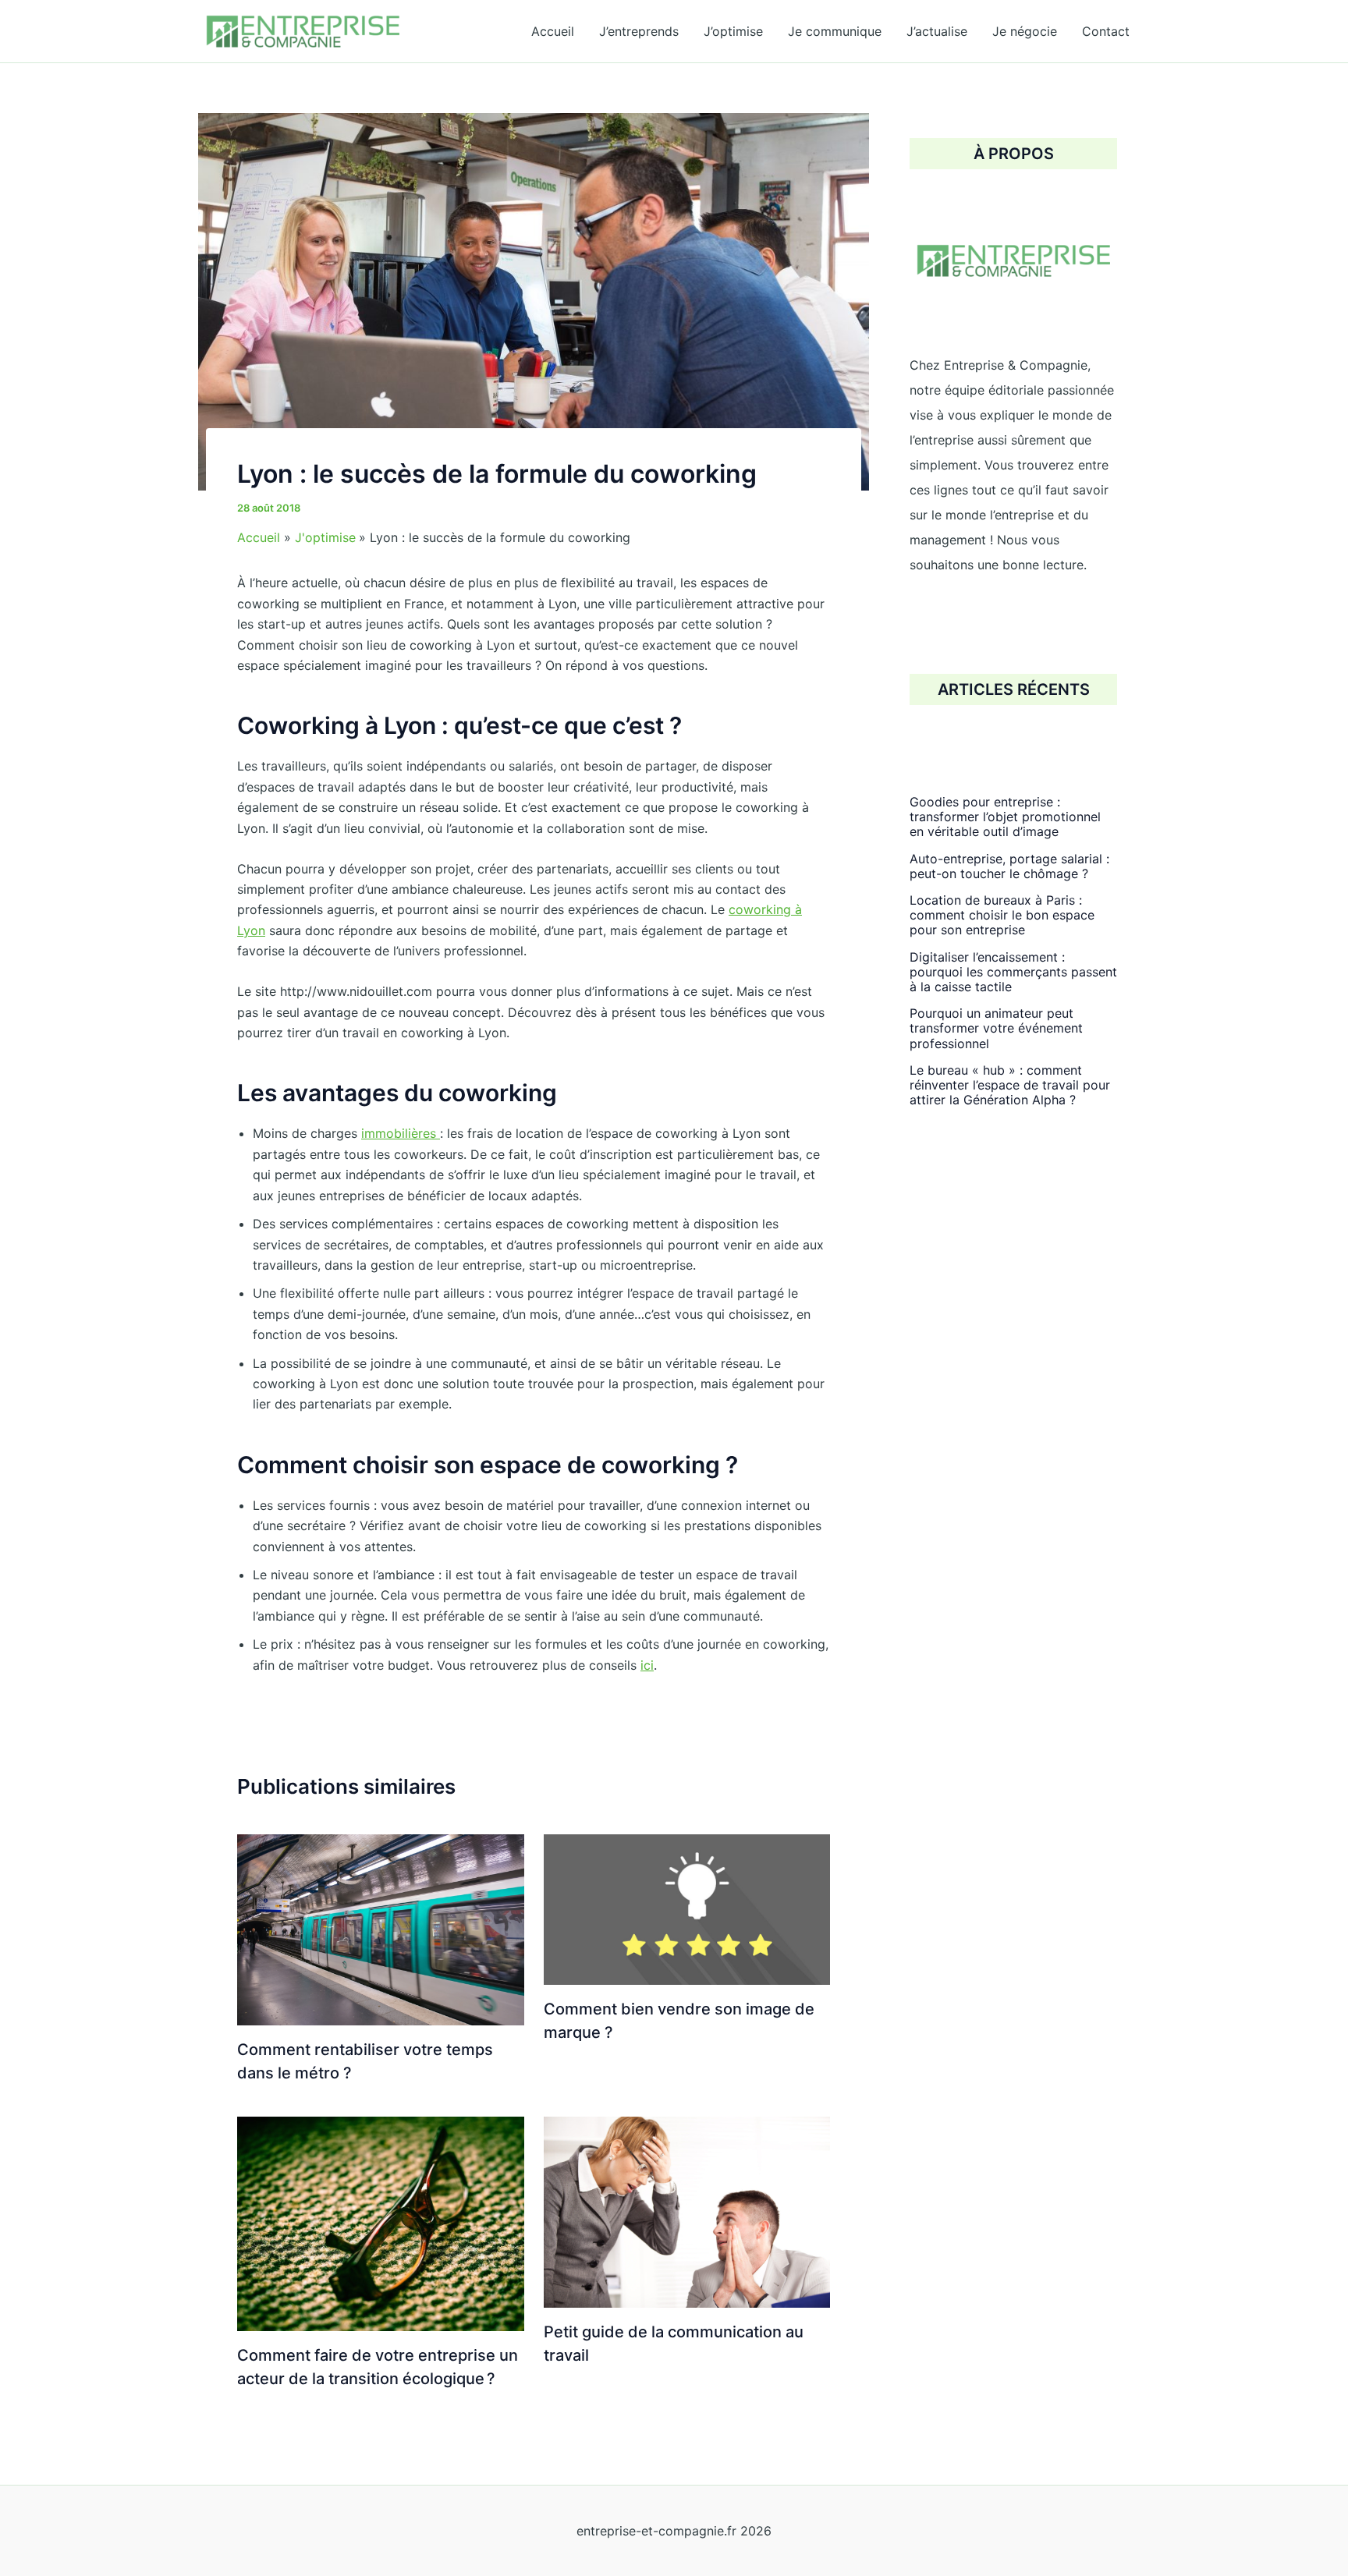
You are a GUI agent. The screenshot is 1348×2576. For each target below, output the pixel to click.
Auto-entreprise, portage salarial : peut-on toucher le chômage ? (1009, 866)
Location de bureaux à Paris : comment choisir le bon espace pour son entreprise (1002, 915)
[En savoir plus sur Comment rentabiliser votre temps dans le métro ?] (381, 1929)
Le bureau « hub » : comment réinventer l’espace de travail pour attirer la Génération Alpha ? (1010, 1085)
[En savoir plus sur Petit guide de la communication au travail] (687, 2211)
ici (647, 1665)
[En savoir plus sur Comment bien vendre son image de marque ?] (687, 1908)
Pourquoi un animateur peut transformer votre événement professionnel (996, 1028)
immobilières (401, 1133)
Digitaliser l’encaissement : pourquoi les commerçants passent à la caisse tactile (1013, 972)
